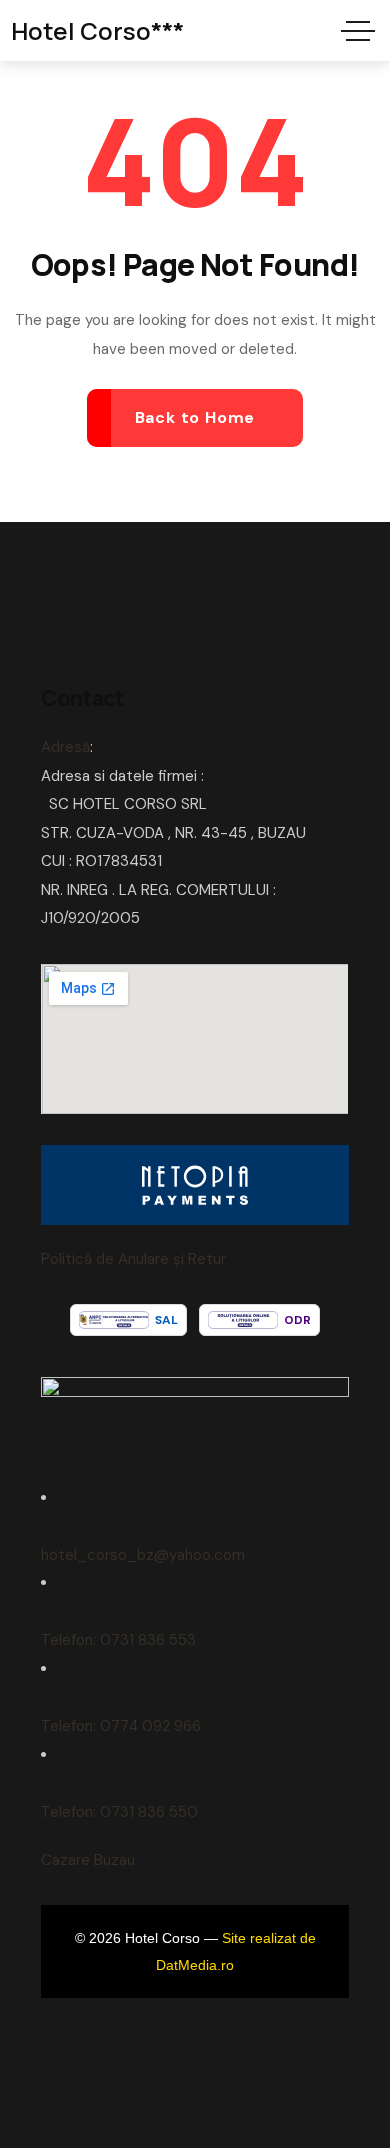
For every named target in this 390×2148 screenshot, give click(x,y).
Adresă (65, 747)
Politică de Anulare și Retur (133, 1259)
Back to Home (195, 417)
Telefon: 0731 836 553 (118, 1640)
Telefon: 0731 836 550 (119, 1812)
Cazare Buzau (88, 1860)
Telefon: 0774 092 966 (121, 1726)
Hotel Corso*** (97, 30)
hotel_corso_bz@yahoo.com (143, 1555)
